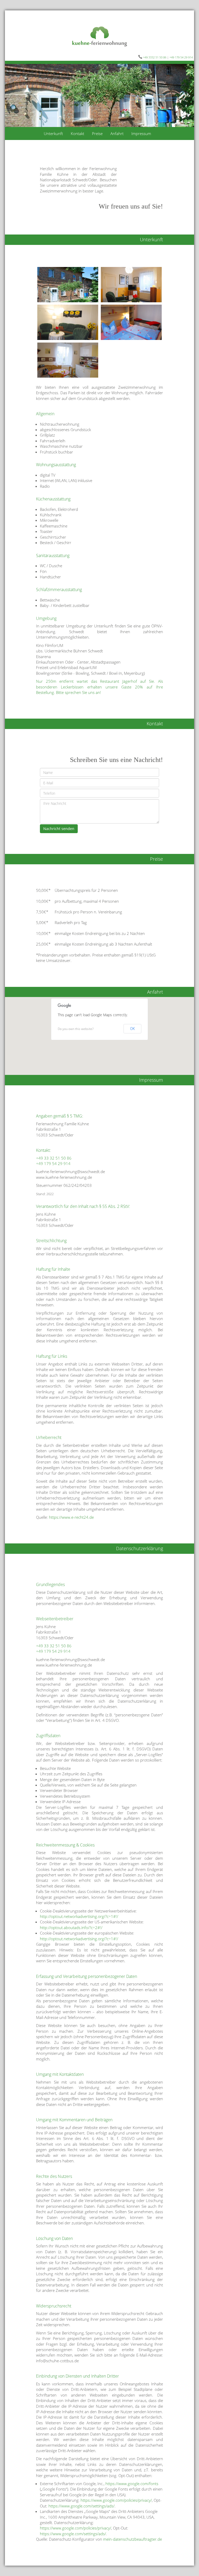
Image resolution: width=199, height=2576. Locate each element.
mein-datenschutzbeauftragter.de (133, 2539)
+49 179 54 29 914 (181, 57)
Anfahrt (117, 133)
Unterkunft (53, 133)
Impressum (141, 133)
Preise (97, 133)
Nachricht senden (59, 829)
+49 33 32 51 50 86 (54, 1158)
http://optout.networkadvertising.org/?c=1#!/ (79, 1916)
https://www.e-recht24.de (71, 1517)
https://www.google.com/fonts (132, 2484)
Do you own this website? (76, 1029)
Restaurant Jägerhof (119, 681)
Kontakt (77, 133)
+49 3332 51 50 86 (155, 57)
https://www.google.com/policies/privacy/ (116, 2500)
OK (133, 1029)
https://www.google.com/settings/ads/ (81, 2506)
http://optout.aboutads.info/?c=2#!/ (71, 1928)
